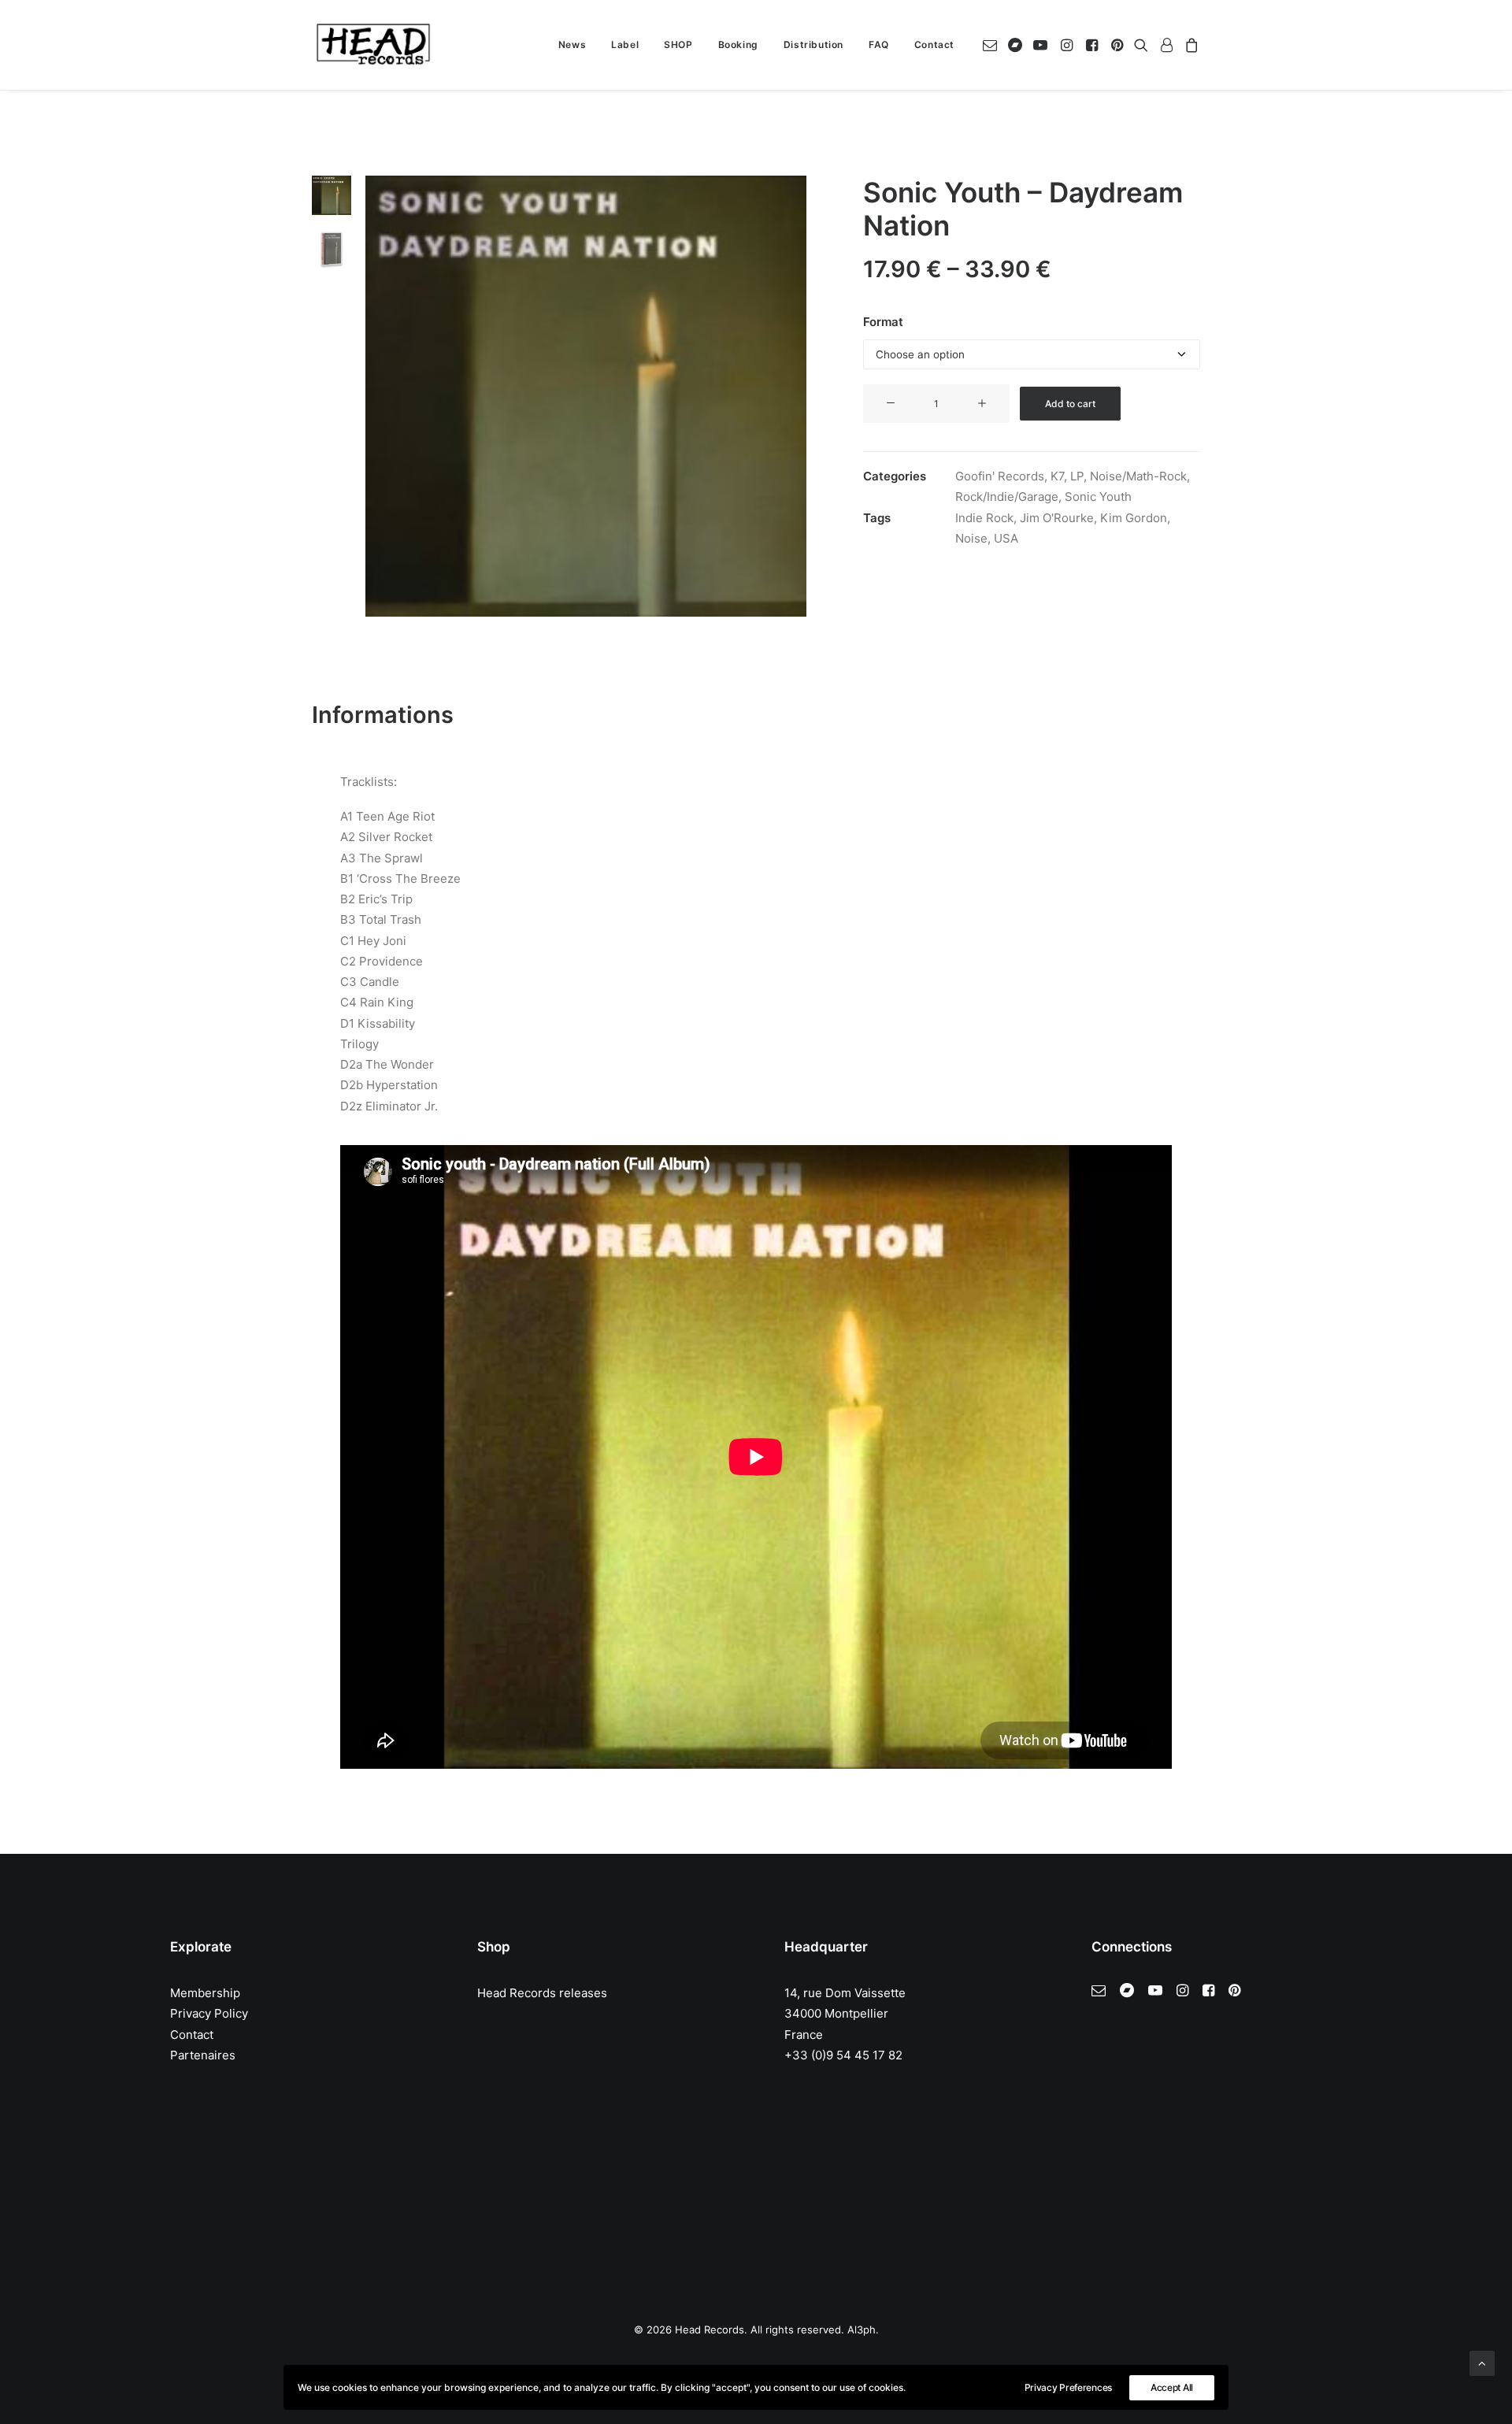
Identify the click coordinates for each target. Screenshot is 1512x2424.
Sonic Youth (1098, 497)
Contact (934, 44)
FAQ (879, 44)
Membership (205, 1993)
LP (1077, 476)
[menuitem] (572, 45)
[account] (1166, 45)
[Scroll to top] (1482, 2362)
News (572, 44)
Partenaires (203, 2055)
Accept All (1172, 2387)
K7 (1057, 476)
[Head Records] (373, 45)
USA (1006, 538)
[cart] (1190, 45)
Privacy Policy (209, 2013)
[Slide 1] (332, 195)
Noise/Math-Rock (1138, 476)
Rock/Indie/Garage (1007, 497)
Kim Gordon (1134, 518)
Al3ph (862, 2329)
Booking (738, 44)
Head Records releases (542, 1993)
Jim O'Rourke (1057, 518)
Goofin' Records (1000, 476)
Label (625, 44)
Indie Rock (984, 518)
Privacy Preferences (1068, 2387)
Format (883, 322)
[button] (993, 45)
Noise (971, 538)
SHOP (678, 44)
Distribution (813, 44)
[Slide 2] (332, 249)
